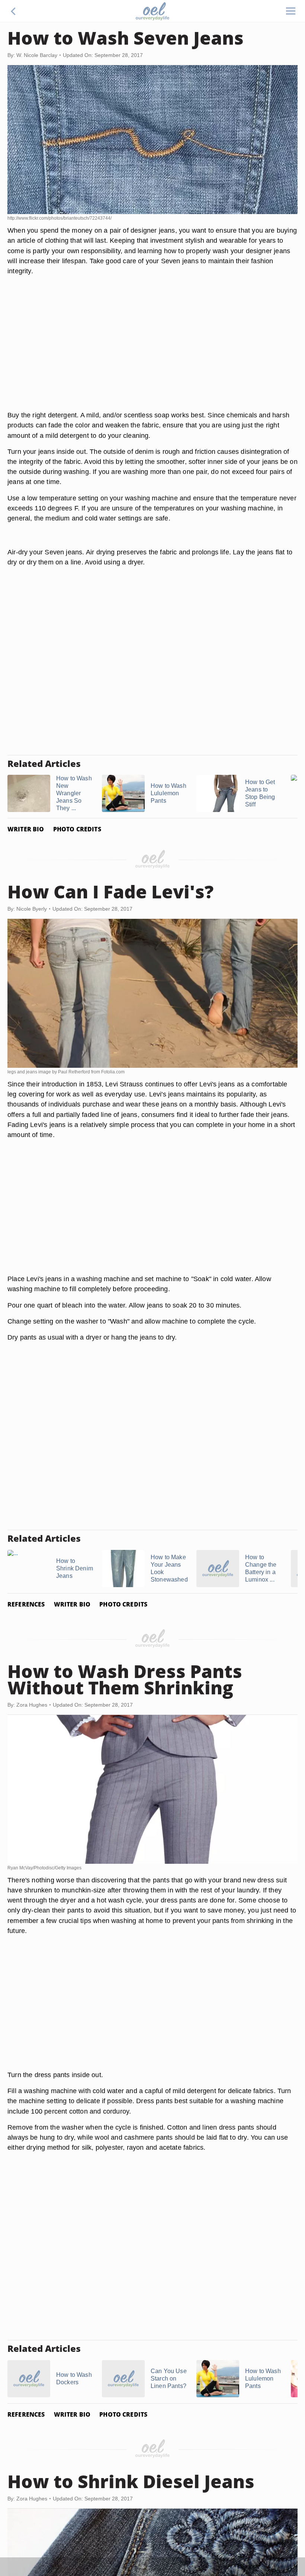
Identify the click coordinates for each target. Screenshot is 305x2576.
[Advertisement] (152, 352)
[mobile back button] (13, 11)
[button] (13, 11)
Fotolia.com (113, 1072)
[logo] (152, 11)
